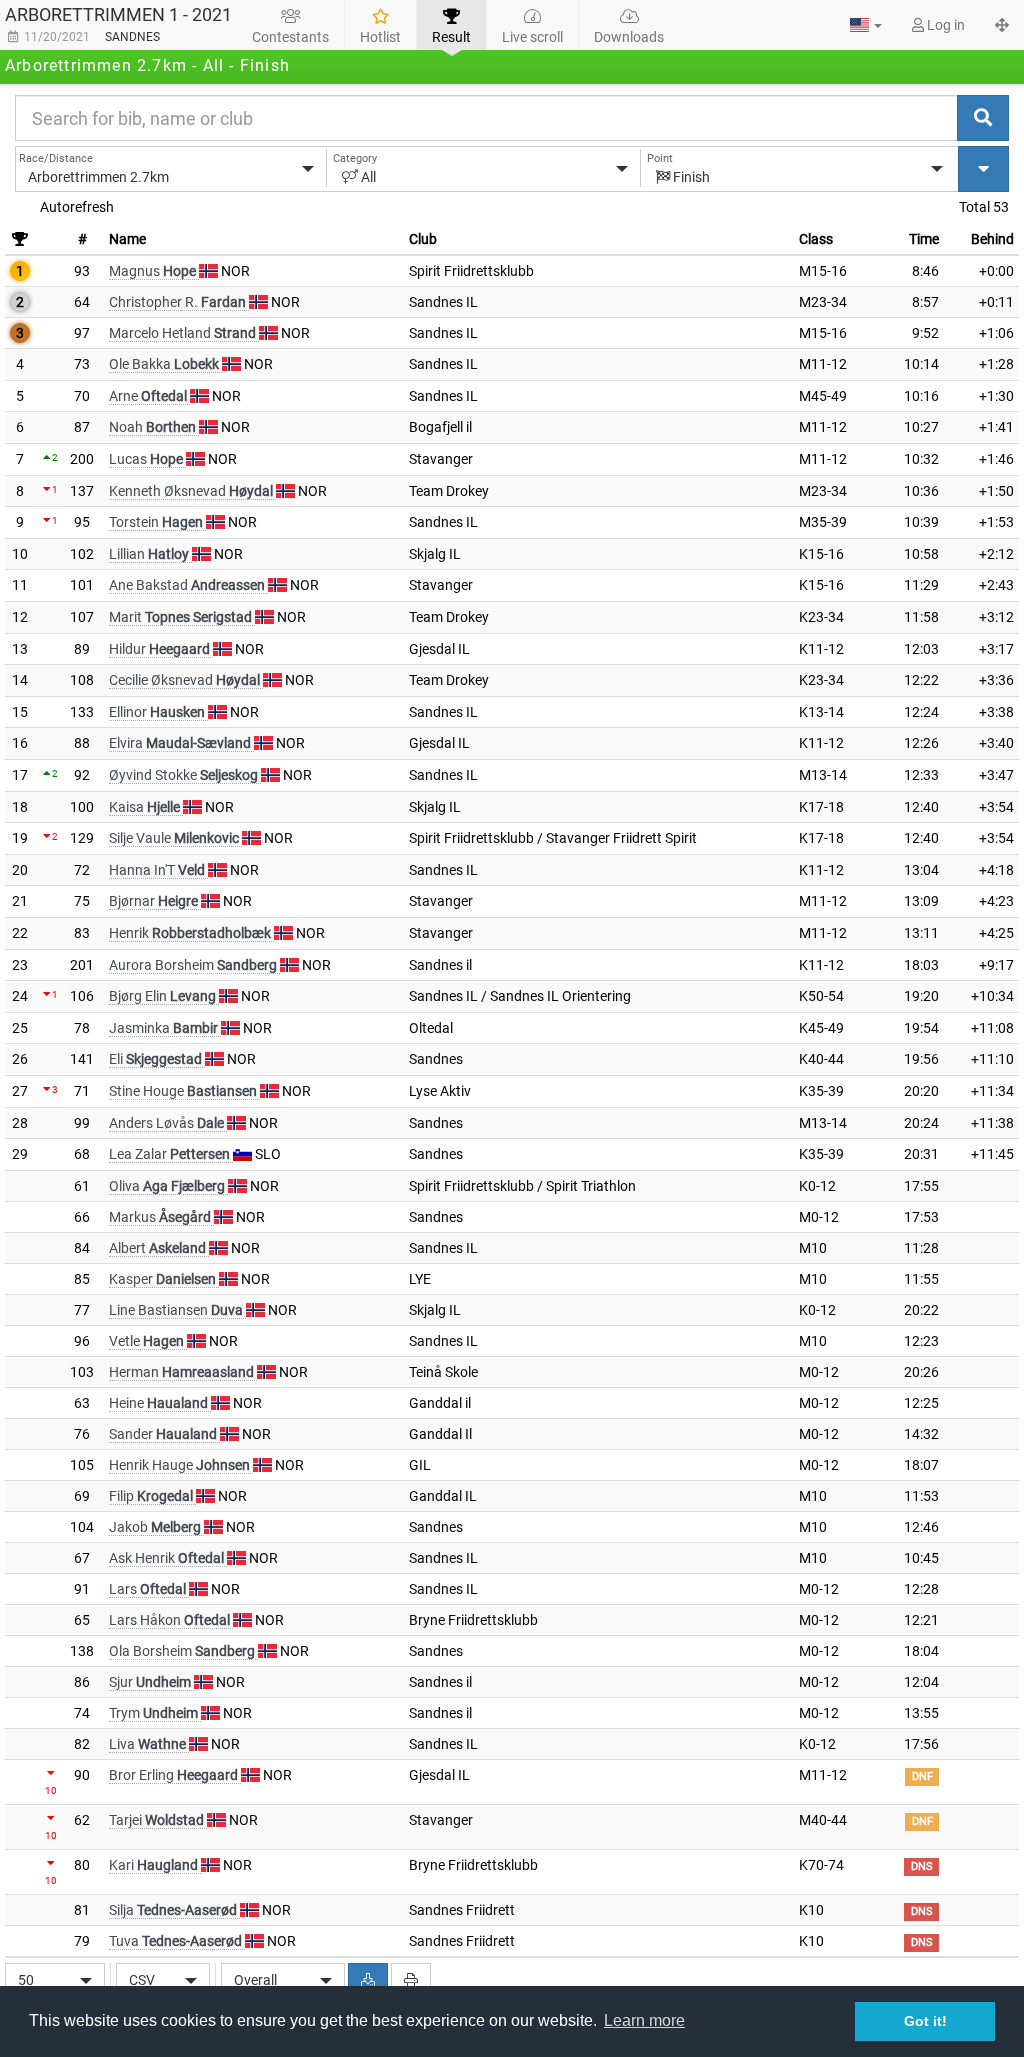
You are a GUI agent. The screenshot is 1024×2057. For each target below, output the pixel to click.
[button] (866, 25)
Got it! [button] (925, 2021)
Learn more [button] (644, 2020)
